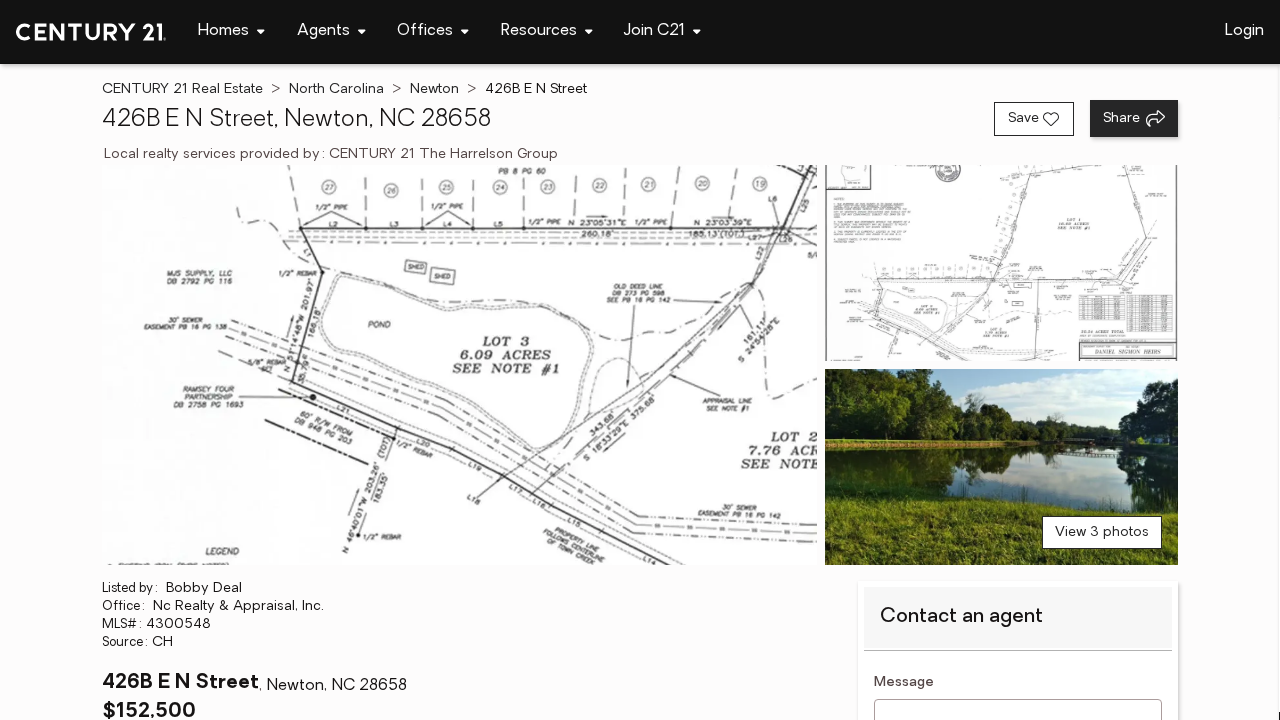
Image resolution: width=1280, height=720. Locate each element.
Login (1244, 31)
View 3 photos (1102, 532)
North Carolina (336, 89)
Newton (434, 89)
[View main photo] (459, 365)
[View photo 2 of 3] (1001, 263)
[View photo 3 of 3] (1001, 467)
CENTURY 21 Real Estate (182, 89)
